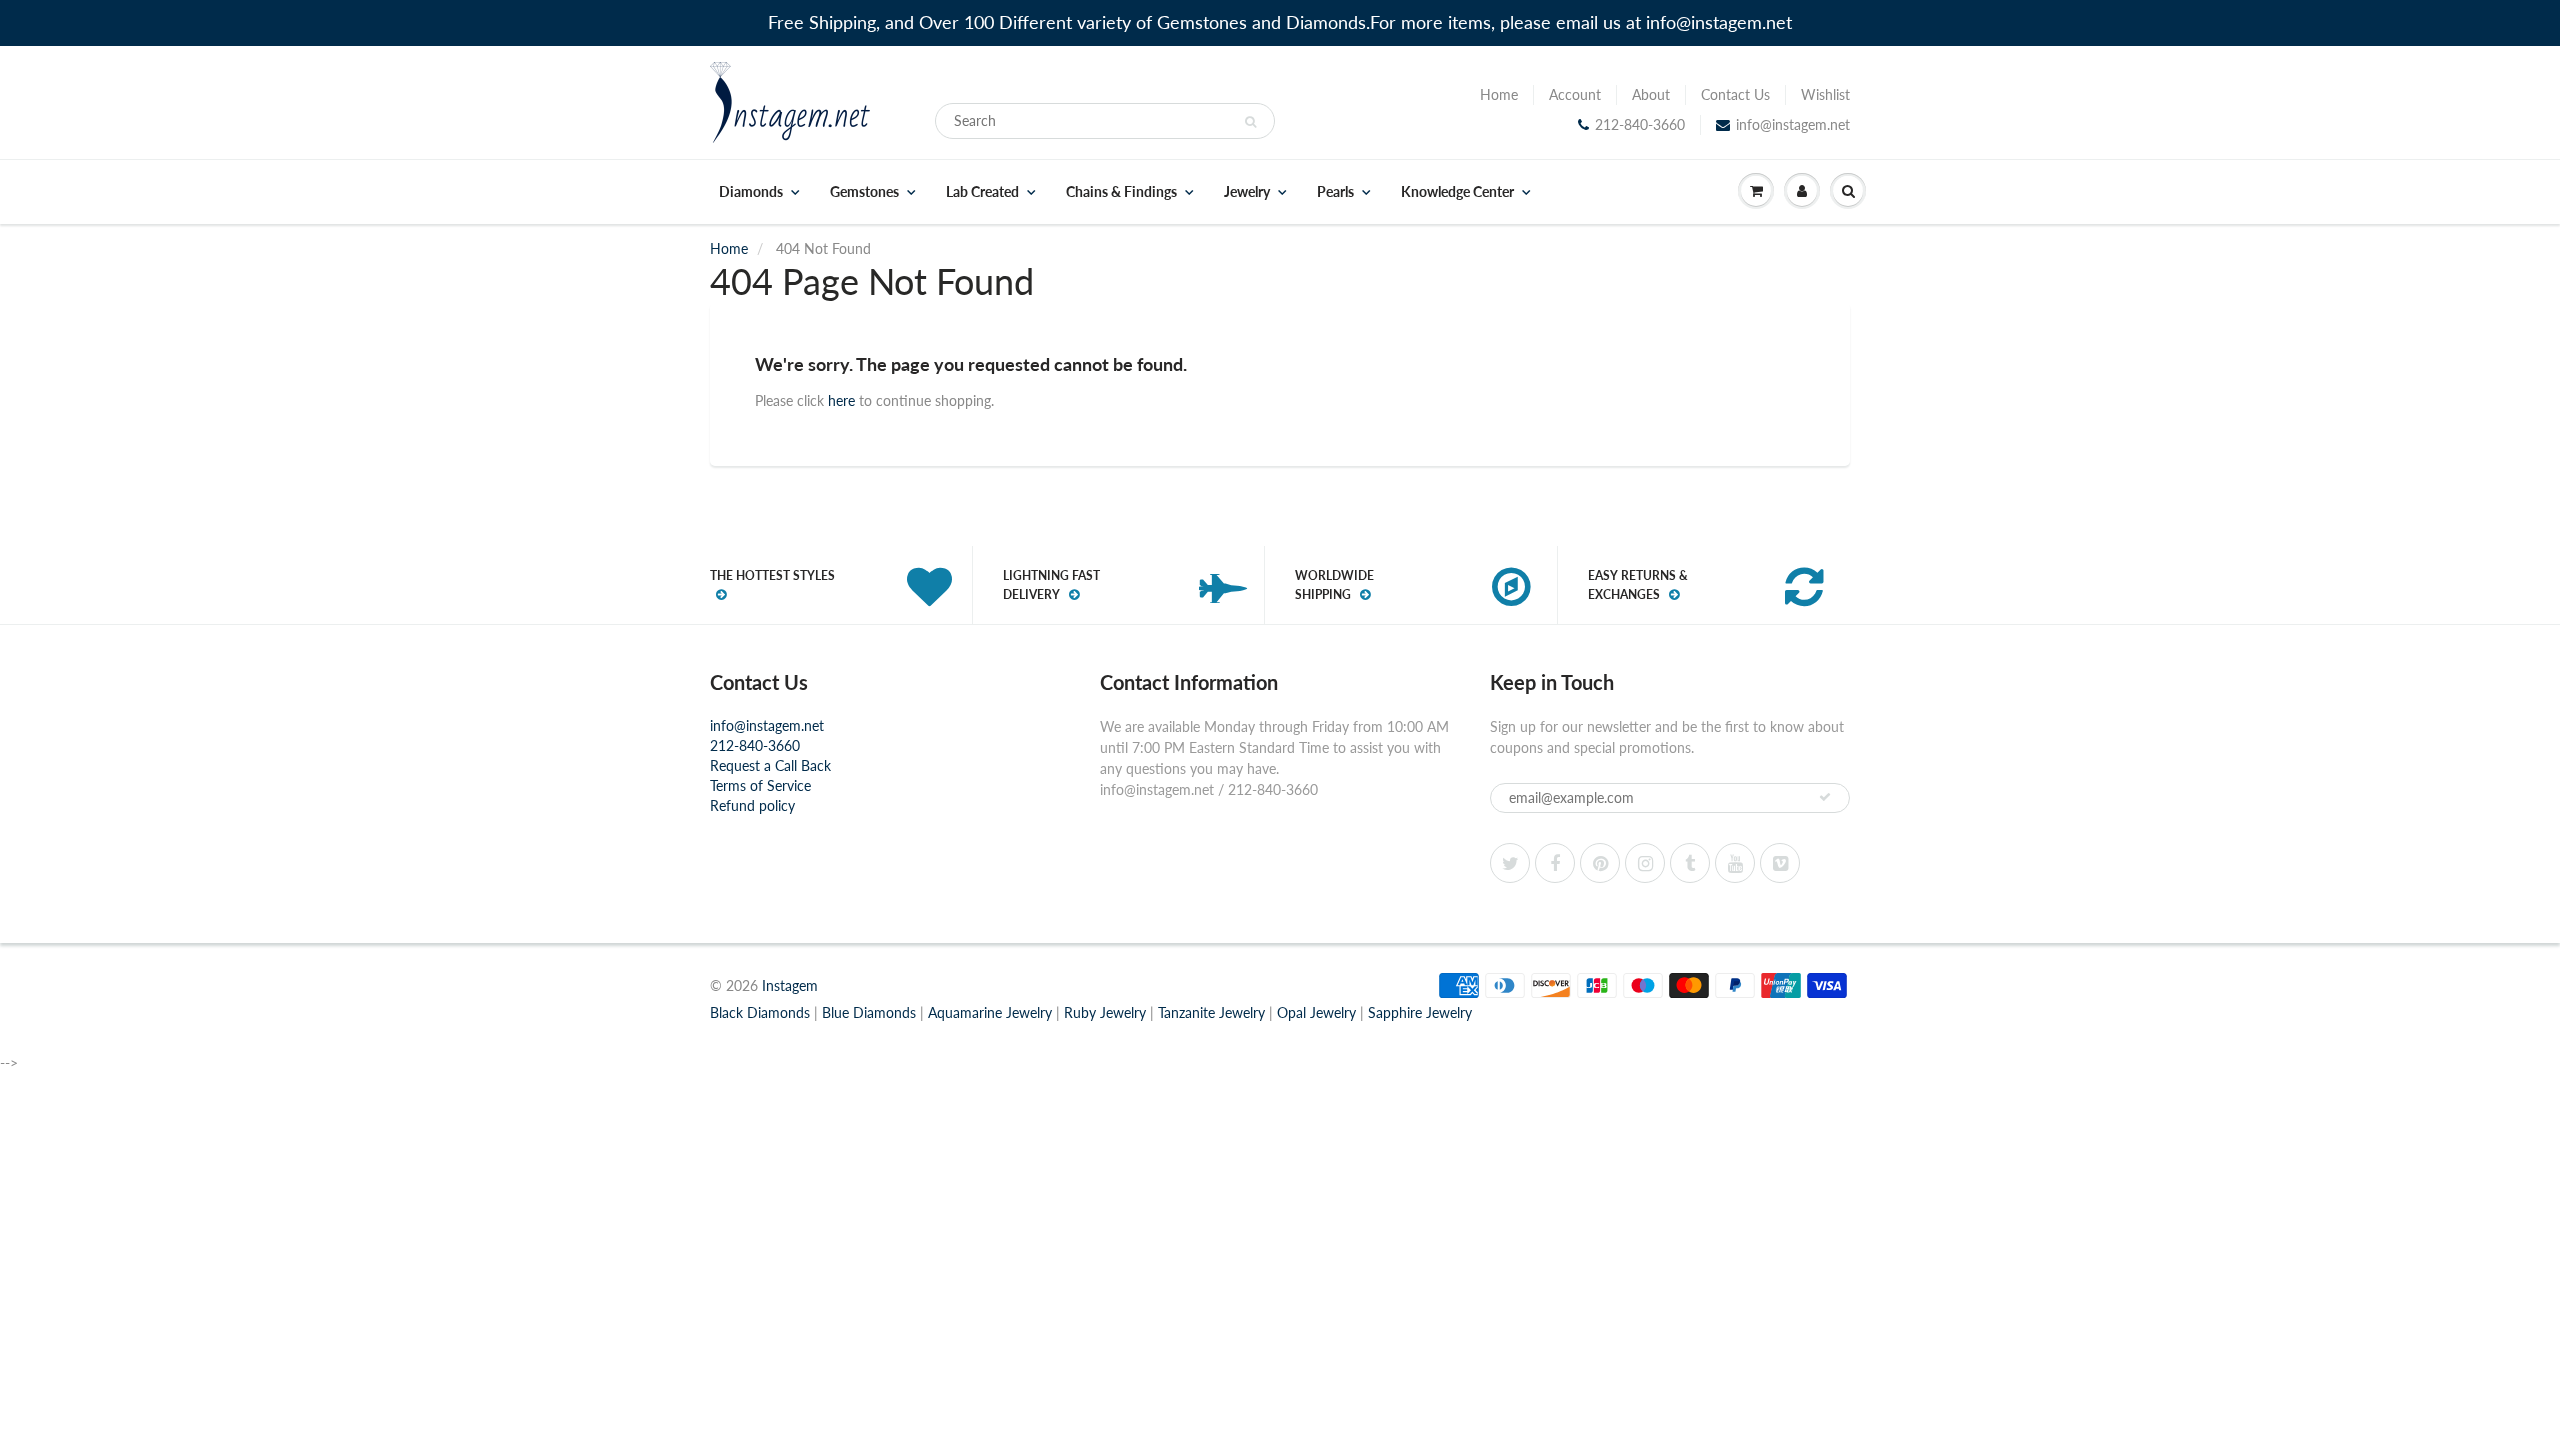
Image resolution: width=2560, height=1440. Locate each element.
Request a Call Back (770, 765)
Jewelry (1247, 192)
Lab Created (982, 192)
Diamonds (751, 192)
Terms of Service (760, 785)
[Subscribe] (1825, 797)
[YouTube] (1735, 863)
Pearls (1335, 192)
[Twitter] (1510, 863)
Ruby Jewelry (1105, 1012)
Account (1575, 94)
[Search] (1250, 122)
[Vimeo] (1780, 863)
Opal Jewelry (1316, 1012)
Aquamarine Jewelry (990, 1012)
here (841, 400)
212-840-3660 (1640, 124)
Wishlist (1825, 94)
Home (1499, 94)
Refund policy (752, 805)
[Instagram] (1645, 863)
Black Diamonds (760, 1012)
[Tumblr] (1690, 863)
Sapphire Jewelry (1420, 1012)
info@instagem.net (1793, 124)
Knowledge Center (1457, 192)
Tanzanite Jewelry (1211, 1012)
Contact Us (1735, 94)
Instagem (790, 985)
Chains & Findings (1121, 192)
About (1651, 94)
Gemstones (864, 192)
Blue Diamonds (869, 1012)
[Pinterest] (1600, 863)
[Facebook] (1555, 863)
